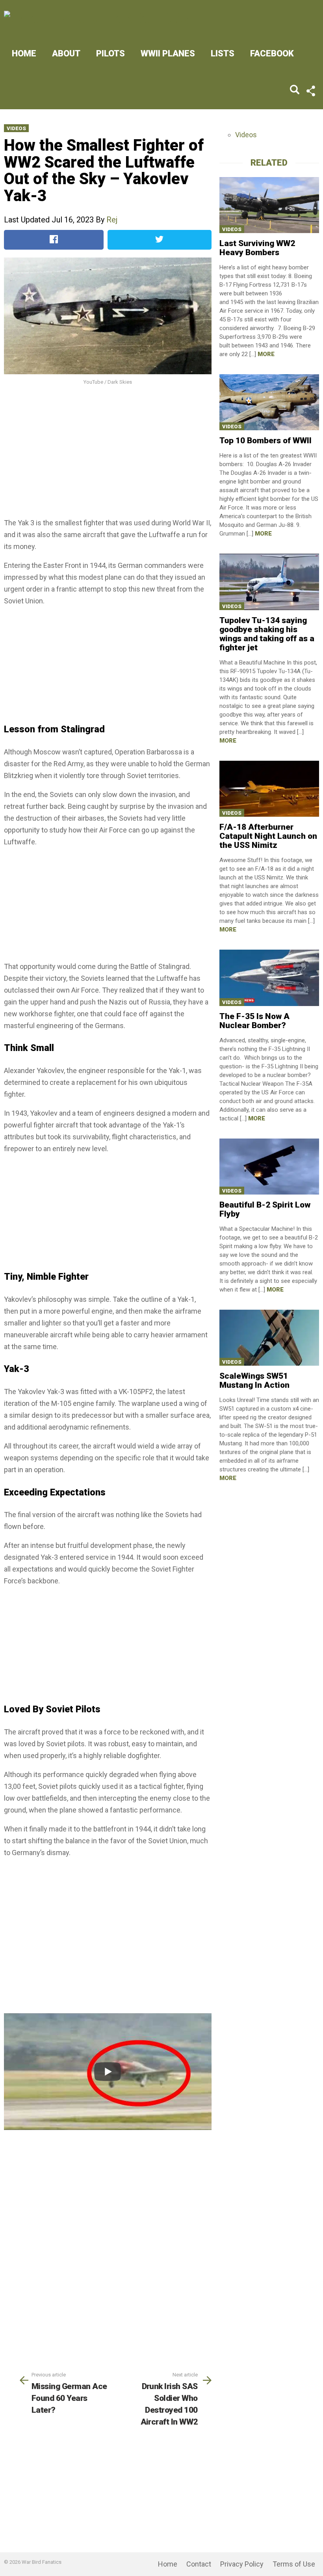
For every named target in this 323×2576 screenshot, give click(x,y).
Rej (112, 220)
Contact (199, 2564)
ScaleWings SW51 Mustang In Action (254, 1380)
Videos (16, 128)
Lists (223, 53)
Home (24, 53)
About (66, 53)
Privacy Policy (242, 2564)
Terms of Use (294, 2564)
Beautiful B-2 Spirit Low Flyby (265, 1209)
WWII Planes (168, 53)
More (266, 354)
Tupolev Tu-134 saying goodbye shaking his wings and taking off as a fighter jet (267, 634)
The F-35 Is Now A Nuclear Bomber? (254, 1021)
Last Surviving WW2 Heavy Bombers (257, 248)
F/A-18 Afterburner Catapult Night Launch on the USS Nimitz (268, 836)
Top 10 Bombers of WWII (265, 441)
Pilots (110, 53)
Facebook (272, 53)
